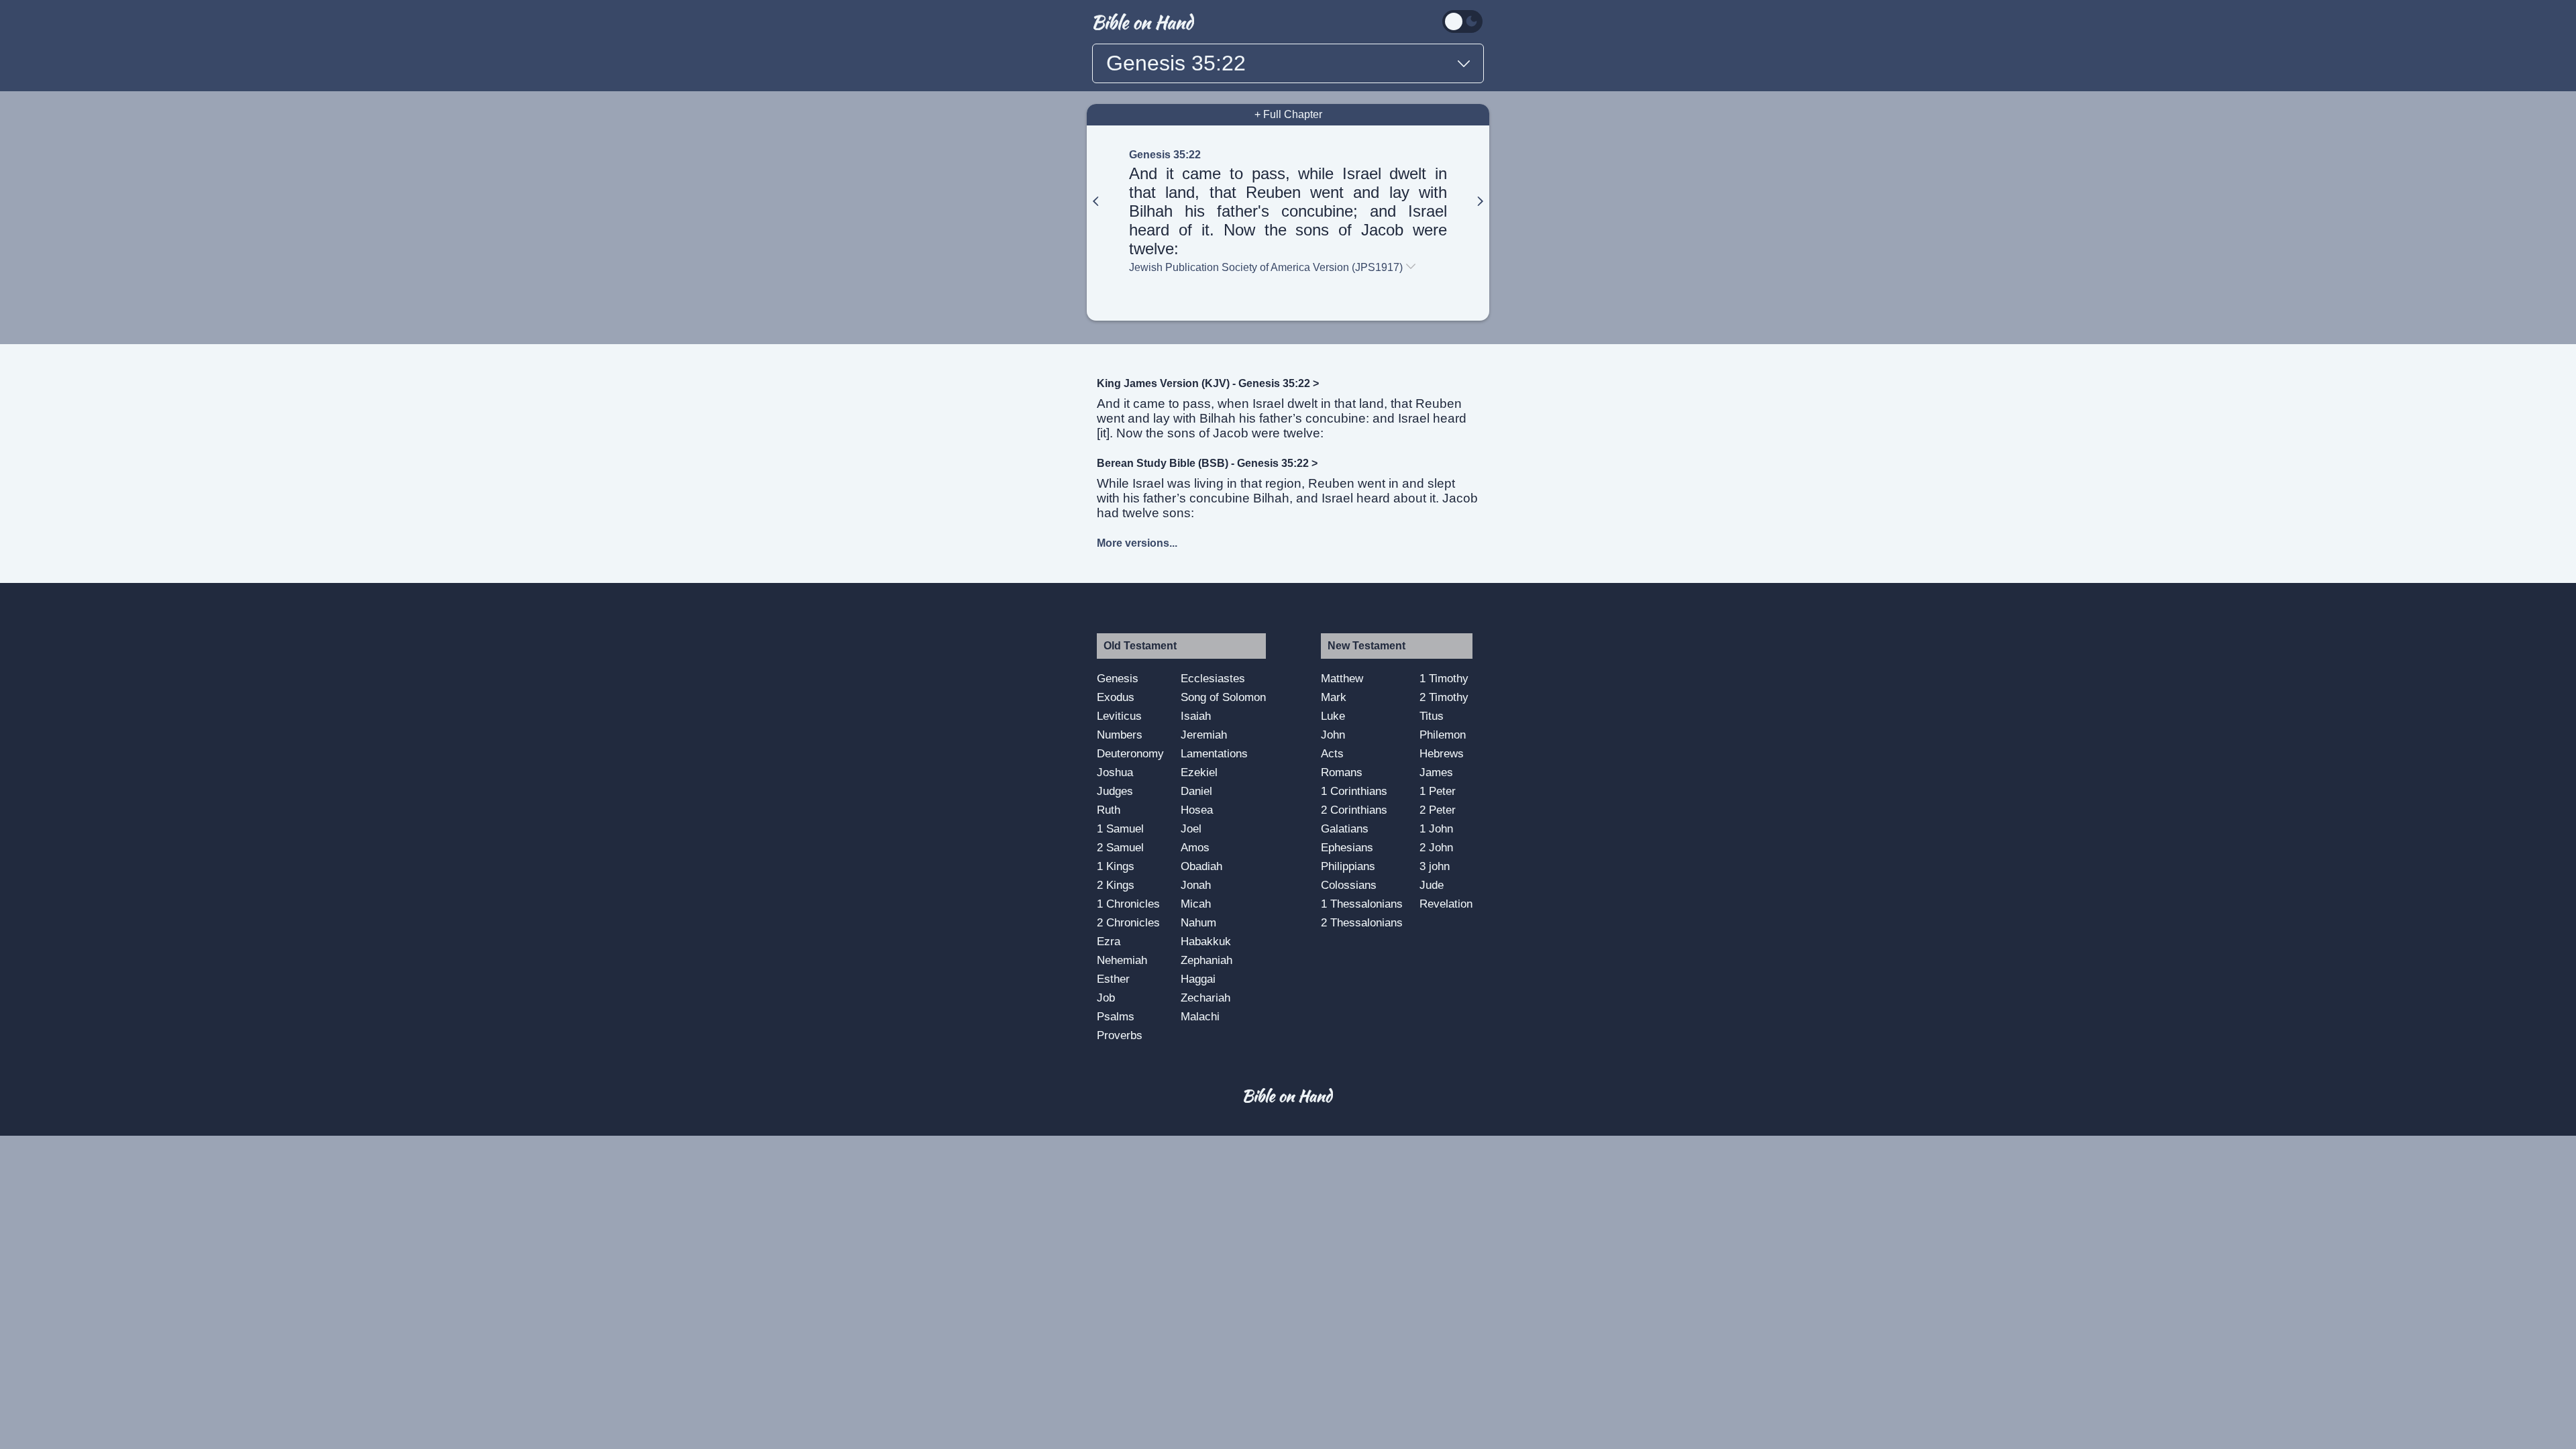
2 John (1436, 847)
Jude (1432, 885)
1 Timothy (1444, 678)
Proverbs (1120, 1035)
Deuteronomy (1130, 753)
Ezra (1109, 941)
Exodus (1116, 697)
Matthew (1342, 678)
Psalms (1116, 1016)
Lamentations (1214, 753)
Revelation (1446, 904)
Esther (1113, 979)
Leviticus (1119, 716)
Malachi (1200, 1016)
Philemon (1443, 735)
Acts (1332, 753)
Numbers (1120, 735)
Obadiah (1201, 866)
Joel (1191, 828)
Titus (1432, 716)
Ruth (1109, 810)
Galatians (1345, 828)
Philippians (1348, 866)
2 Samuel (1120, 847)
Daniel (1196, 791)
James (1436, 772)
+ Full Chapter (1288, 114)
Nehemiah (1122, 960)
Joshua (1115, 772)
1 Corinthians (1354, 791)
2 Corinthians (1354, 810)
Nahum (1198, 922)
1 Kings (1116, 866)
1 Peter (1438, 791)
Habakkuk (1206, 941)
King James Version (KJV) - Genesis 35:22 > (1208, 383)
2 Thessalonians (1362, 922)
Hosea (1197, 810)
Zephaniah (1206, 960)
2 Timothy (1444, 697)
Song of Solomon (1223, 697)
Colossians (1349, 885)
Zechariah (1205, 998)
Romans (1342, 772)
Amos (1195, 847)
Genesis (1118, 678)
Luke (1333, 716)
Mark (1334, 697)
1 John (1436, 828)
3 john (1435, 866)
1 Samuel (1120, 828)
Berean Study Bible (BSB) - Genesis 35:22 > (1207, 463)
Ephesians (1347, 847)
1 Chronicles (1128, 904)
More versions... (1137, 543)
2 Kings (1116, 885)
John (1333, 735)
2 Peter (1438, 810)
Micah (1196, 904)
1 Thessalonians (1362, 904)
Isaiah (1196, 716)
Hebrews (1442, 753)
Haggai (1198, 979)
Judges (1115, 791)
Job (1106, 998)
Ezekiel (1199, 772)
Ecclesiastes (1213, 678)
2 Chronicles (1128, 922)
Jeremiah (1204, 735)
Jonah (1196, 885)
